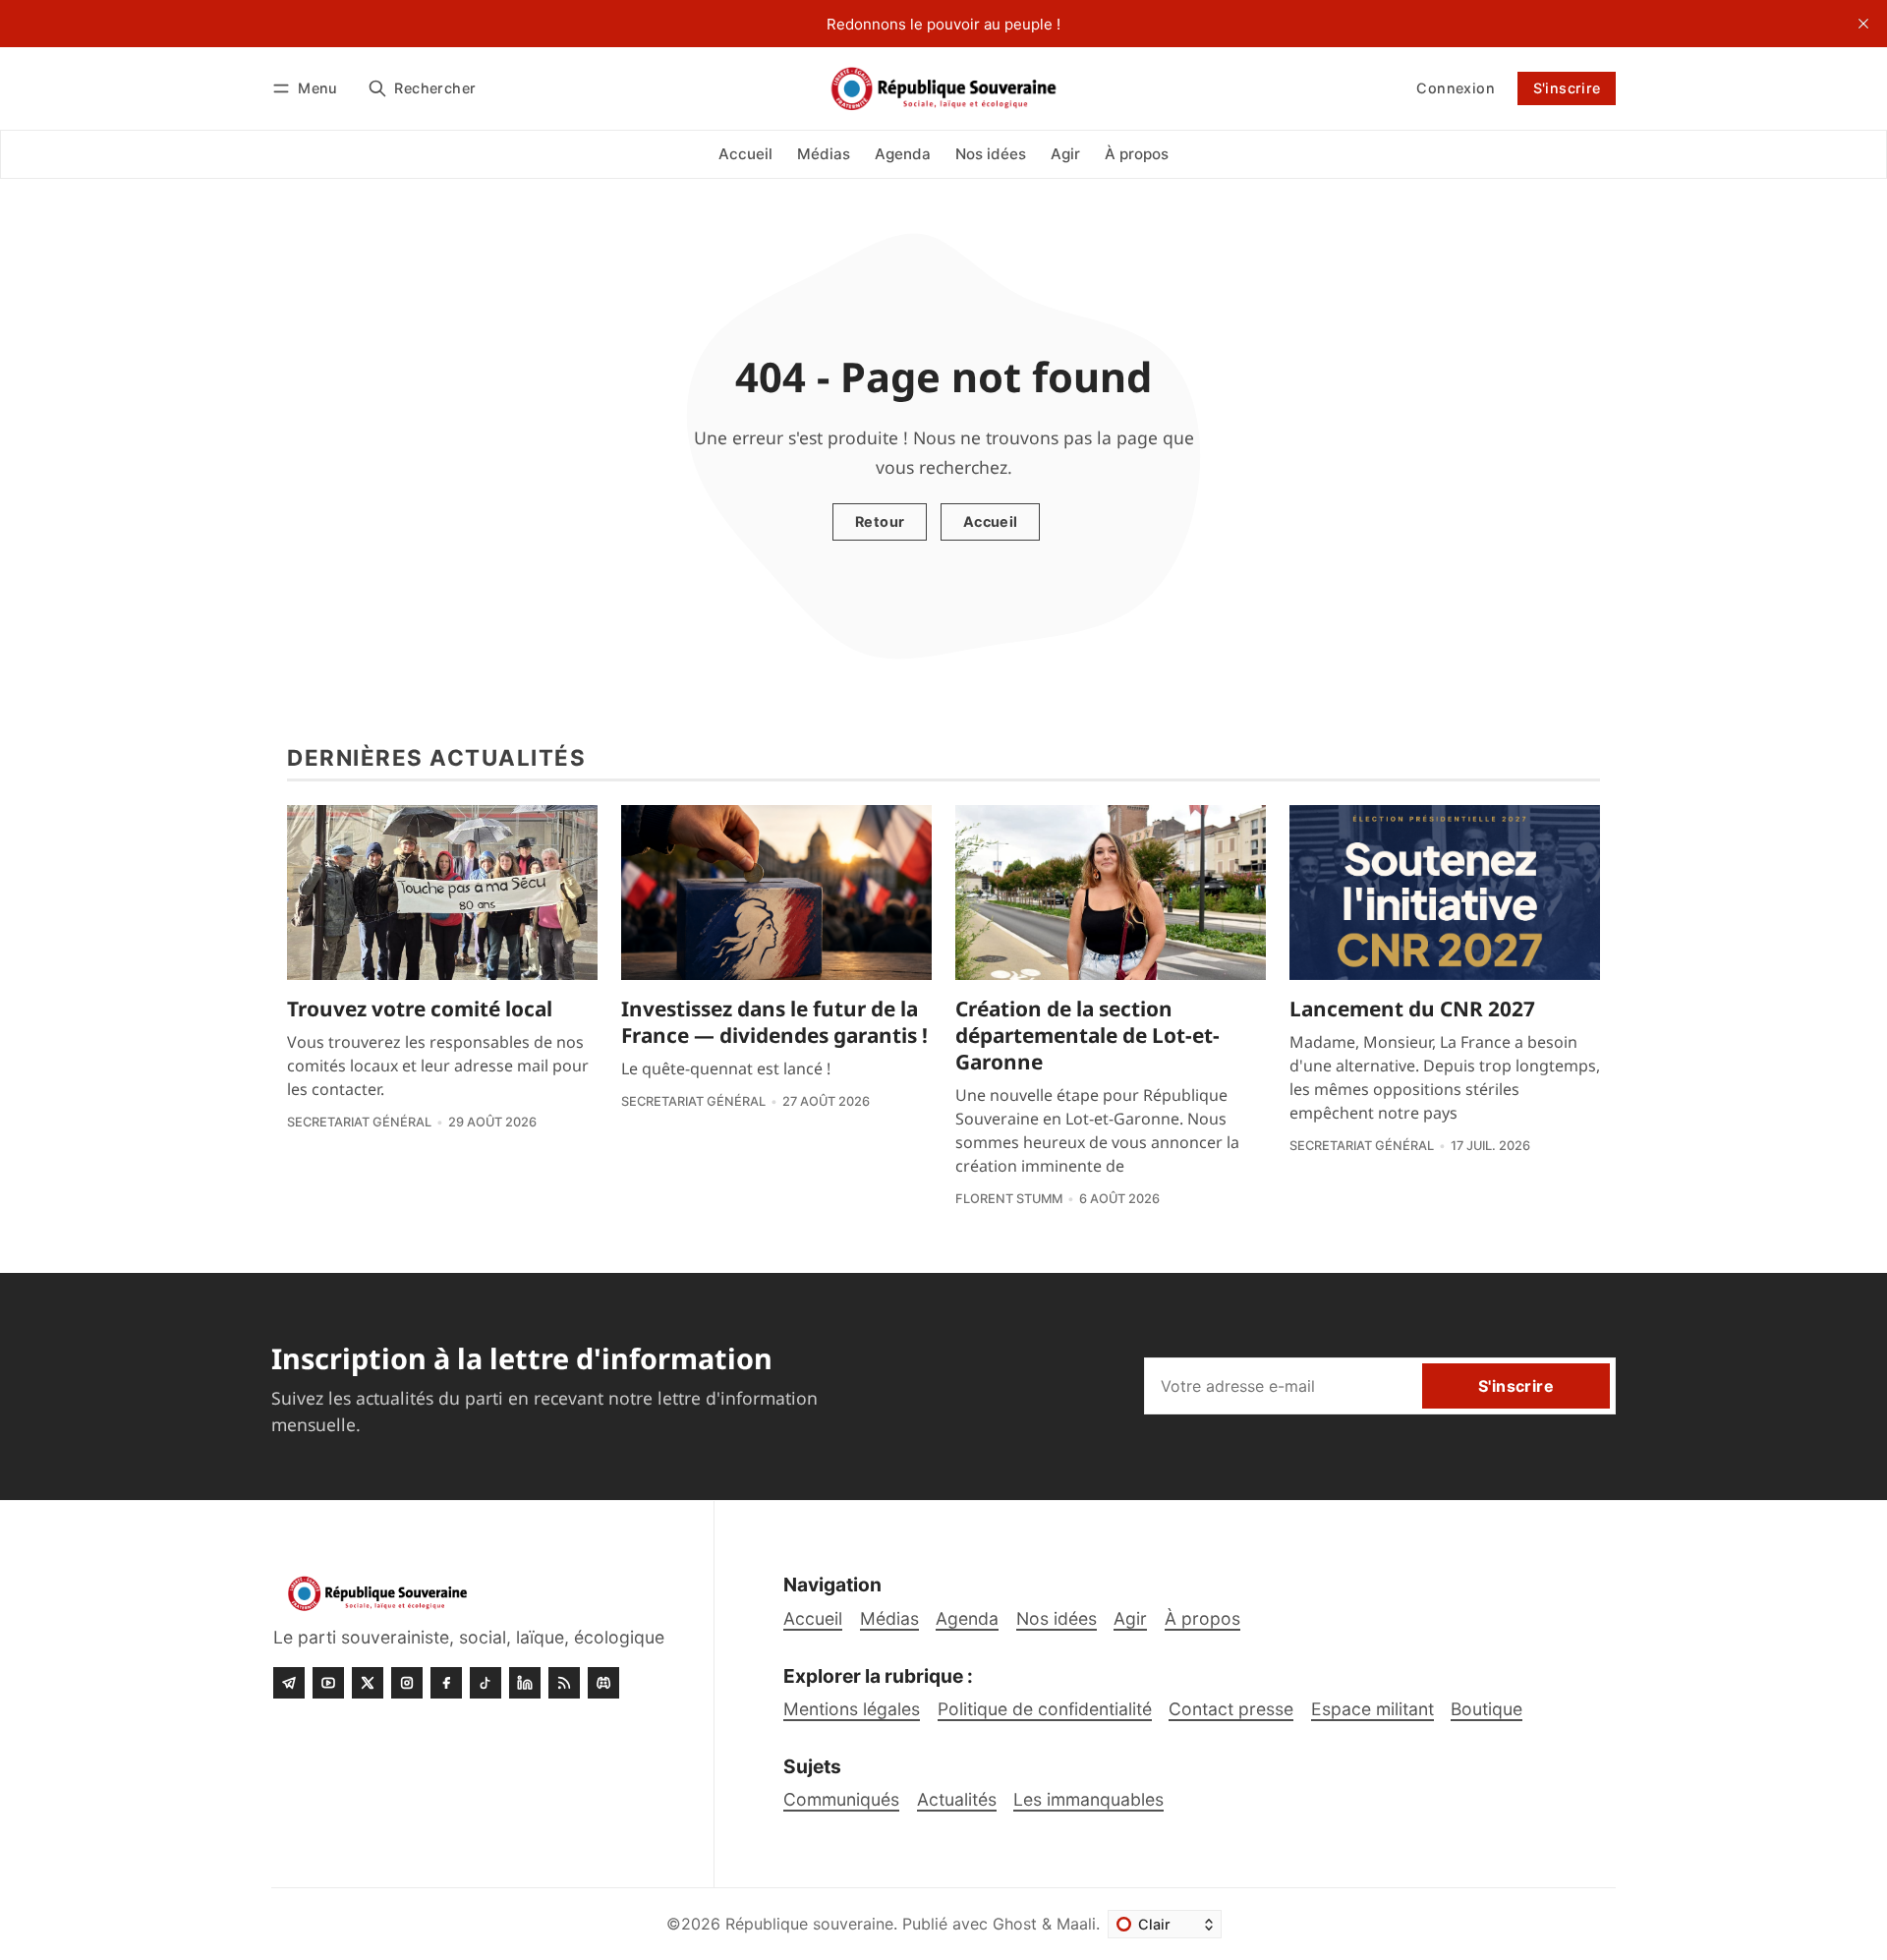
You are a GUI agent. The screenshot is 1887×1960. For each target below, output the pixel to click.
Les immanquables (1088, 1799)
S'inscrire (1567, 88)
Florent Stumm (1009, 1199)
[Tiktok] (486, 1683)
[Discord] (603, 1683)
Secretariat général (359, 1122)
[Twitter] (368, 1683)
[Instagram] (407, 1683)
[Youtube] (328, 1683)
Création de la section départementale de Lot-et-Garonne (1087, 1035)
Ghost (1015, 1924)
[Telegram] (289, 1683)
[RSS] (564, 1683)
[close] (1863, 24)
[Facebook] (446, 1683)
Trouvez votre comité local (420, 1009)
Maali (1076, 1924)
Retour (880, 521)
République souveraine (809, 1924)
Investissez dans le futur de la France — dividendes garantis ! (774, 1022)
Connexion (1456, 88)
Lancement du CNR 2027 (1412, 1009)
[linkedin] (525, 1683)
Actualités (957, 1799)
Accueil (991, 521)
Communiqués (841, 1799)
